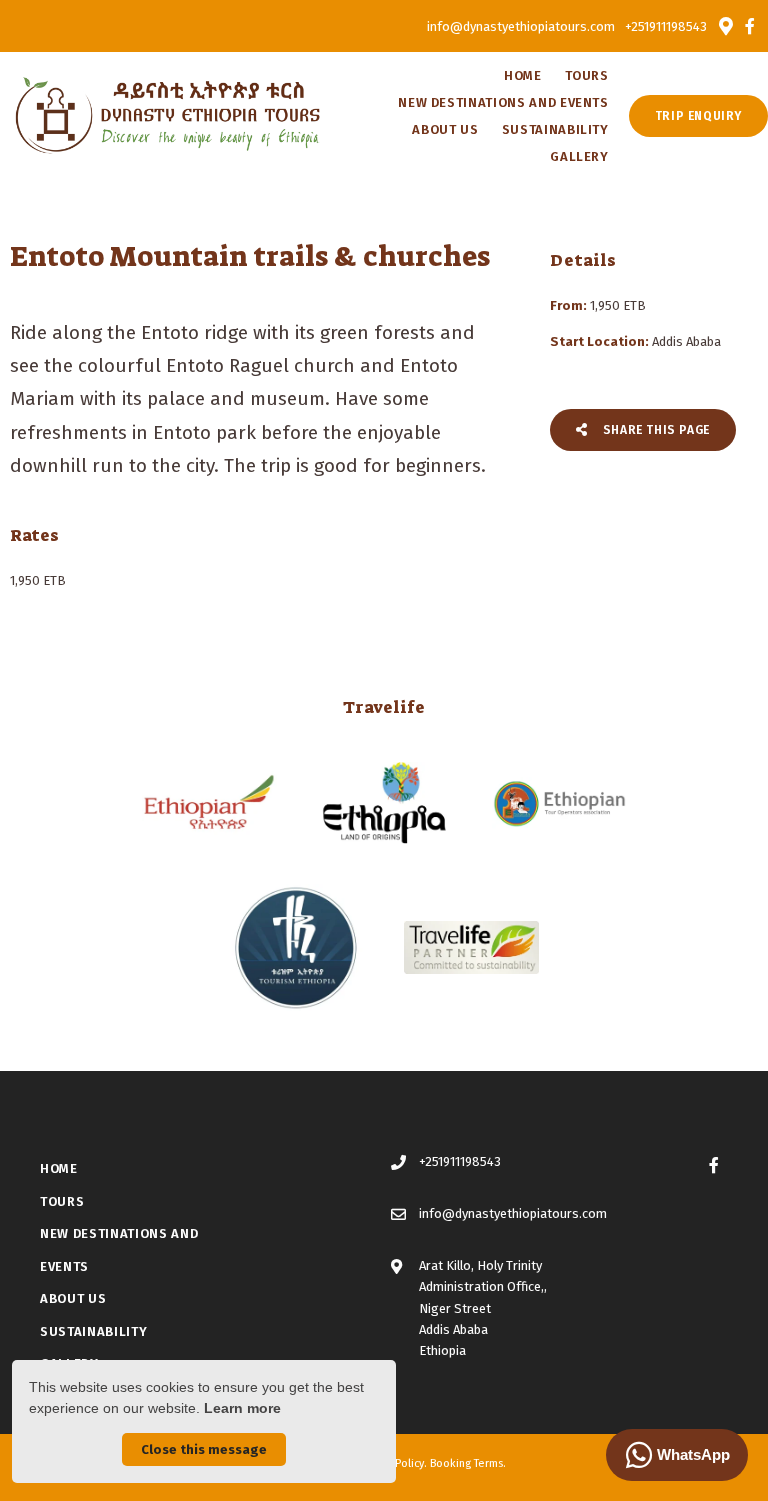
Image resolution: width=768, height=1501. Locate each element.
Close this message (204, 1449)
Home (523, 75)
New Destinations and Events (503, 102)
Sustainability (555, 129)
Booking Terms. (468, 1463)
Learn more (242, 1408)
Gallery (579, 156)
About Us (445, 129)
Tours (587, 75)
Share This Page (654, 430)
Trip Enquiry (698, 116)
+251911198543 (666, 26)
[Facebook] (750, 26)
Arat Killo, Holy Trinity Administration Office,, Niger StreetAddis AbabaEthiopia (483, 1308)
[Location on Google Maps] (725, 25)
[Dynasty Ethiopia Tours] (169, 114)
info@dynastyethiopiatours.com (521, 26)
